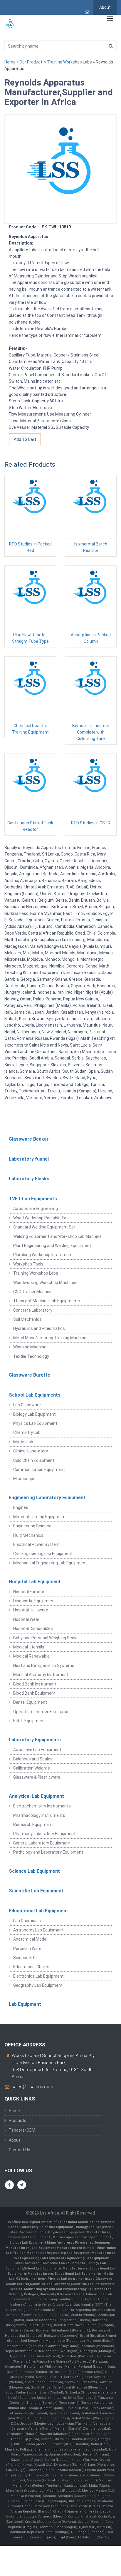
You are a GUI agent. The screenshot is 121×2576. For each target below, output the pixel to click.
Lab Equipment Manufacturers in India (64, 2248)
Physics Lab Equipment (35, 1423)
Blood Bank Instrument (35, 1684)
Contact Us (20, 2150)
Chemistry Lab (27, 1432)
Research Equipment (33, 1825)
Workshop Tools (28, 1264)
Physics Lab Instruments (68, 2279)
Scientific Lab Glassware (50, 2284)
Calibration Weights (32, 1768)
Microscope (24, 1479)
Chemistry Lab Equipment (30, 2237)
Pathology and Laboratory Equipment (48, 1852)
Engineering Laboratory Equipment (47, 1498)
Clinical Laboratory (31, 1451)
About (105, 7)
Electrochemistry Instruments (42, 1806)
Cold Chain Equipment (34, 1460)
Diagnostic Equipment (34, 1601)
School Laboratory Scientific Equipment (41, 2227)
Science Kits (25, 1958)
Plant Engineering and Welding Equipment (52, 1246)
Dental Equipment (30, 1702)
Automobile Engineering (36, 1209)
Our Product (31, 62)
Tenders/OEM (22, 2130)
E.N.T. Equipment (29, 1721)
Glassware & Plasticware (37, 1777)
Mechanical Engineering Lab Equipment (50, 1563)
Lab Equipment (25, 2004)
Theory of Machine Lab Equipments (47, 1301)
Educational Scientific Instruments (86, 2222)
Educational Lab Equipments (78, 2274)
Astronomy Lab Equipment (38, 1930)
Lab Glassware (27, 1405)
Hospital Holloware (31, 1610)
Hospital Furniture (30, 1592)
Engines (21, 1507)
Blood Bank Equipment (34, 1693)
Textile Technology (31, 1356)
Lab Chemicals (27, 1921)
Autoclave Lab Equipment (37, 1750)
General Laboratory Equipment (42, 1843)
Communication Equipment (39, 1469)
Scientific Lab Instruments (93, 2284)
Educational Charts (31, 1967)
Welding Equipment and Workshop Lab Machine (57, 1236)
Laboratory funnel (29, 1159)
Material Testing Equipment (40, 1517)
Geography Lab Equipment (38, 1985)
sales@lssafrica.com (32, 2087)
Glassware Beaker (29, 1139)
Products (18, 2120)
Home (10, 62)
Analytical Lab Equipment (36, 1796)
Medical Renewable (31, 1656)
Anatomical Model (30, 1939)
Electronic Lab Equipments (63, 2263)
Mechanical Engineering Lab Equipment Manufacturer (71, 2253)
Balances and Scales (33, 1759)
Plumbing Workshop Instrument (43, 1255)
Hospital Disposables (33, 1628)
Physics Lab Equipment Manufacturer (79, 2232)
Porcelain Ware (27, 1949)
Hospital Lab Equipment (35, 1582)
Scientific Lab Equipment (36, 1891)
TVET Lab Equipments (33, 1199)
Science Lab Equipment (34, 1871)
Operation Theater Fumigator (41, 1712)
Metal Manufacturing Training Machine (50, 1338)
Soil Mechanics (27, 1319)
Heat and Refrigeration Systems (44, 1666)
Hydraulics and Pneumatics (39, 1328)
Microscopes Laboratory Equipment (82, 2237)
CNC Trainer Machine (33, 1292)
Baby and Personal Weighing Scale (45, 1638)
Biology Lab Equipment (35, 1414)
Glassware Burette (30, 1375)
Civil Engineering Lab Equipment (43, 1554)
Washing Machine (30, 1347)
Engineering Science (32, 1526)
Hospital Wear (26, 1619)
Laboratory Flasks (29, 1179)
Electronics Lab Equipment (38, 1976)
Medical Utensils (29, 1647)
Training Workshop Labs (69, 62)
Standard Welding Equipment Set (44, 1227)
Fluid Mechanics (28, 1535)
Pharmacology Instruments (39, 1815)
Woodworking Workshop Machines (45, 1283)
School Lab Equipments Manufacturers (56, 2268)
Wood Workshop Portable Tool (41, 1218)
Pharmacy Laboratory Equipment (44, 1834)
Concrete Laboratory (33, 1310)
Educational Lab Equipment (38, 1911)
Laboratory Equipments (35, 1740)
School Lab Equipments (35, 1395)
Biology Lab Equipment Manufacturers (41, 2243)
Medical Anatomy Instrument (41, 1675)
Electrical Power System (36, 1544)
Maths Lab (23, 1442)
